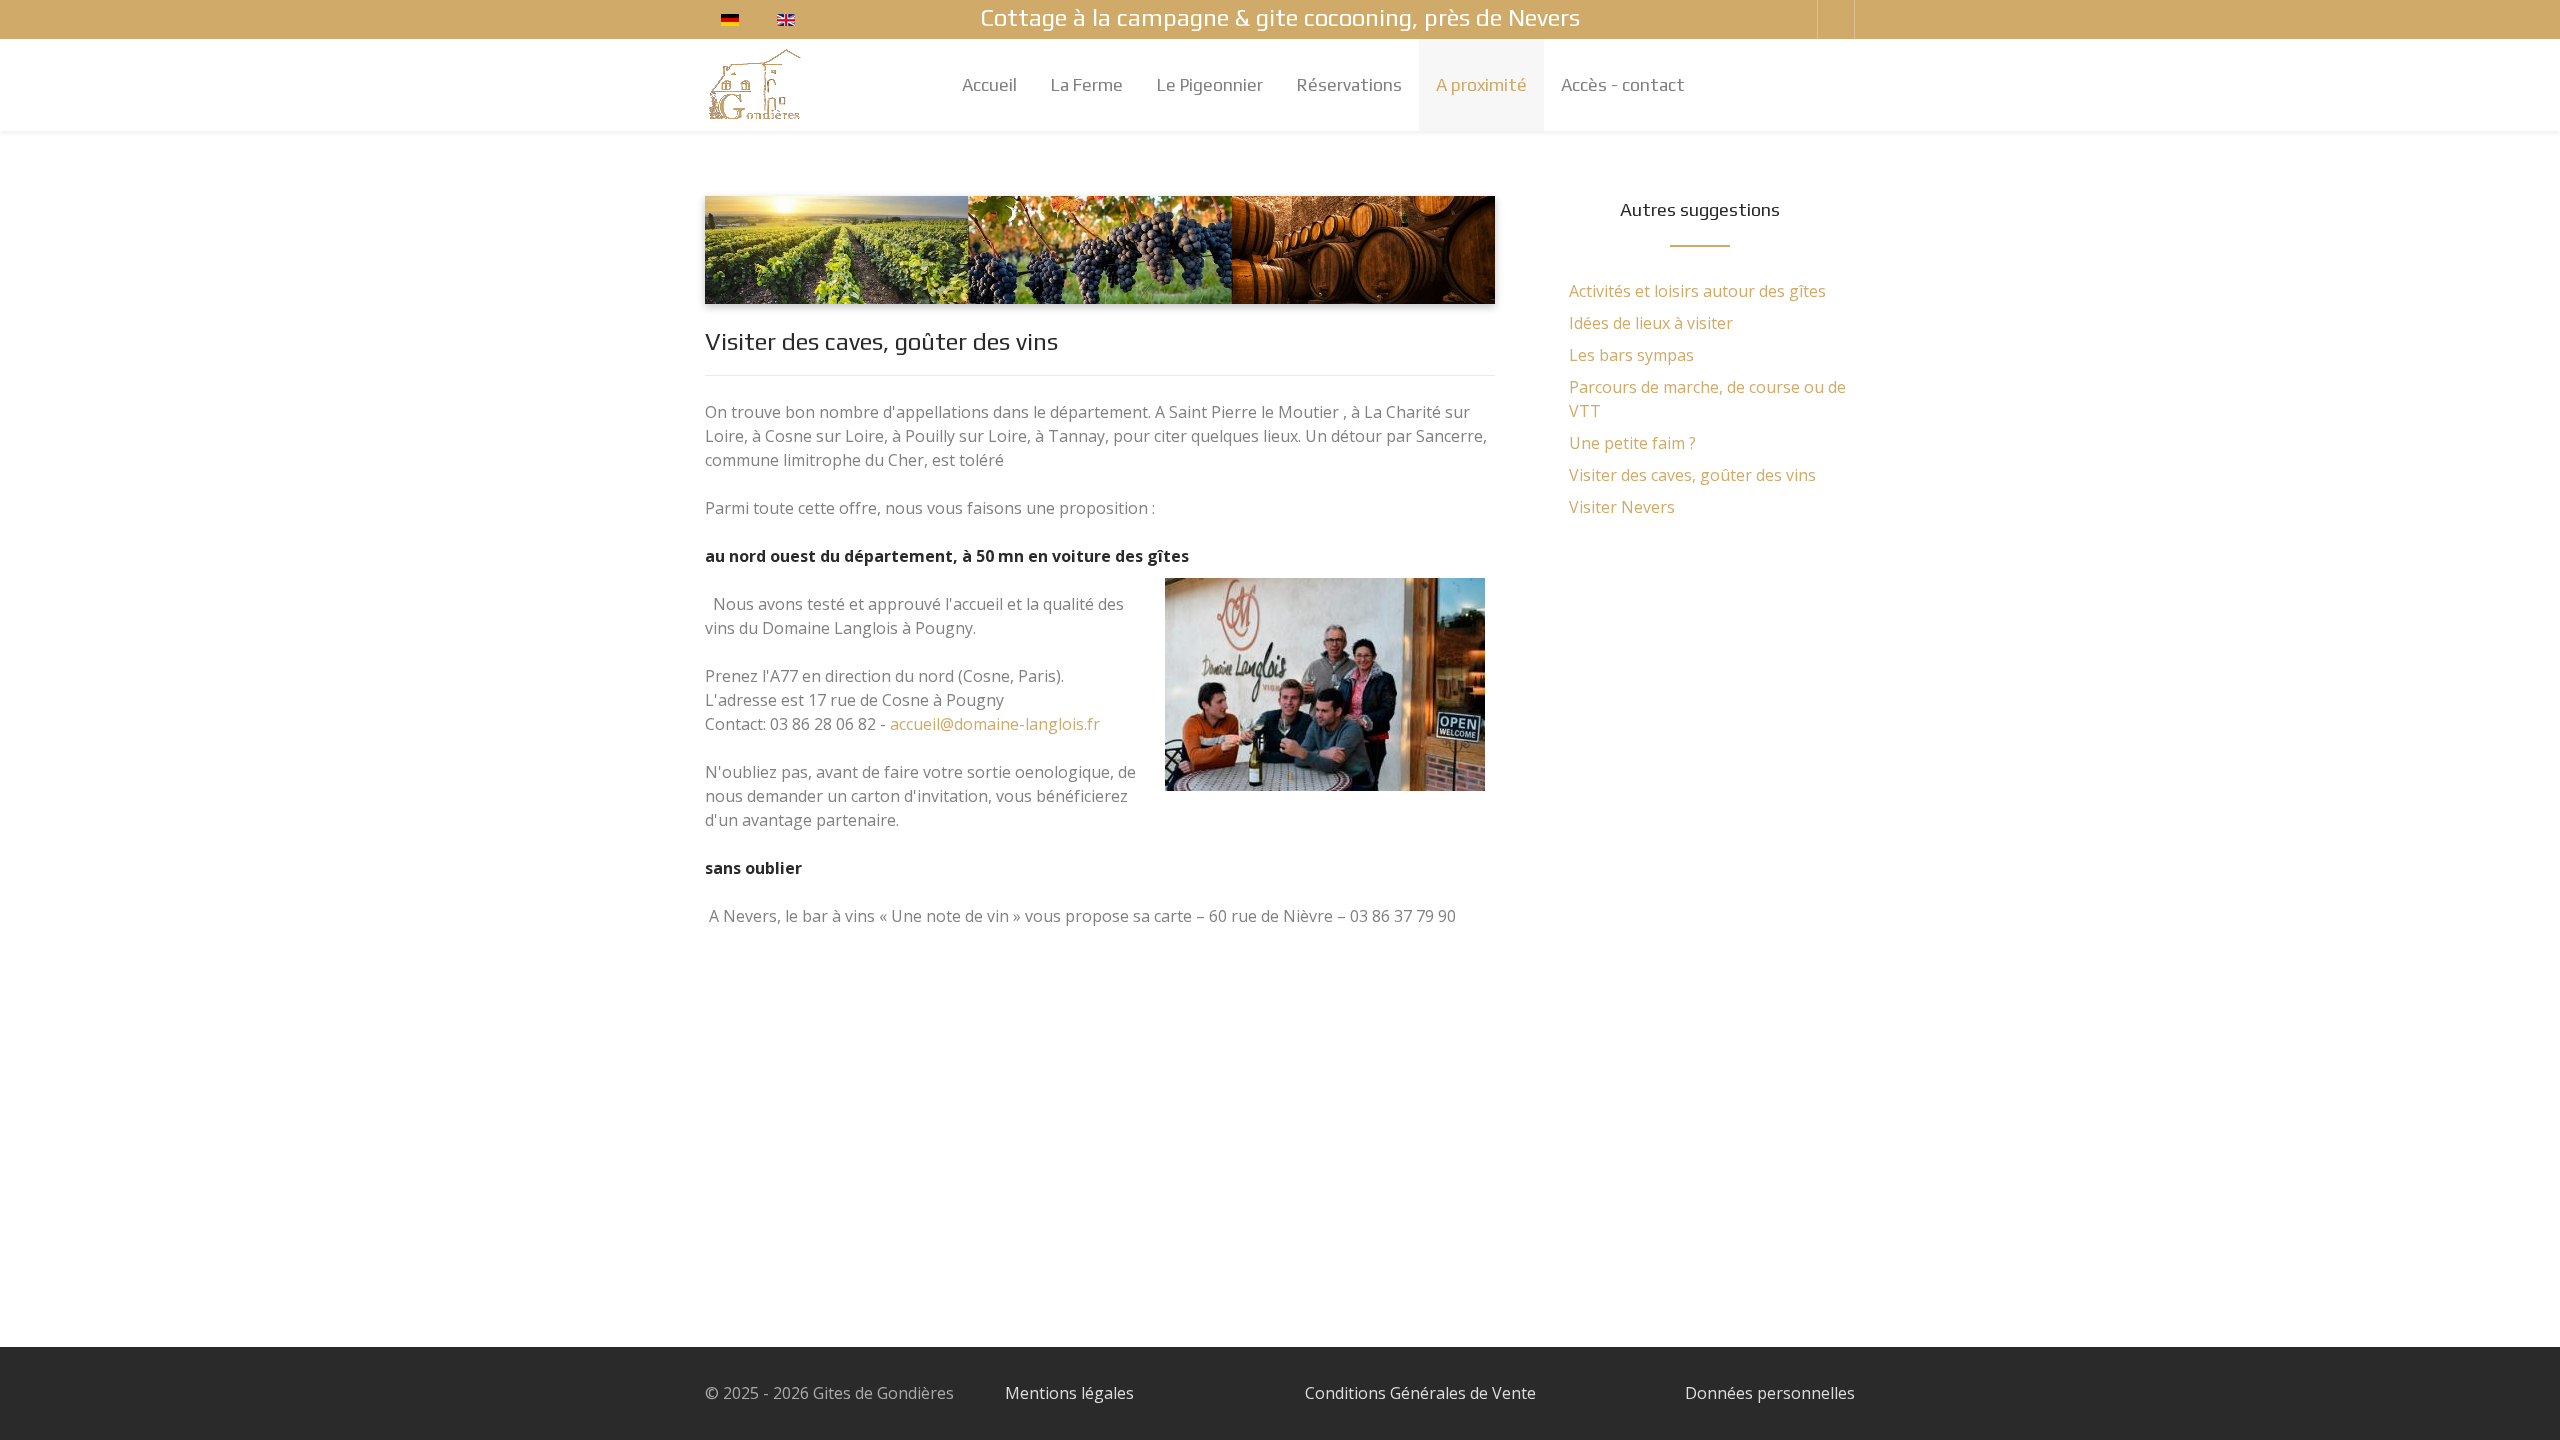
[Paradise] (755, 84)
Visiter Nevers (1622, 507)
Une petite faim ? (1632, 443)
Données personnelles (1770, 1393)
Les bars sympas (1631, 355)
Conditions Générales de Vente (1420, 1393)
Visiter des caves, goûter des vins (1692, 475)
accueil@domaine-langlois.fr (995, 724)
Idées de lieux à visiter (1651, 323)
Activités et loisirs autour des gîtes (1697, 291)
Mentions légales (1069, 1393)
